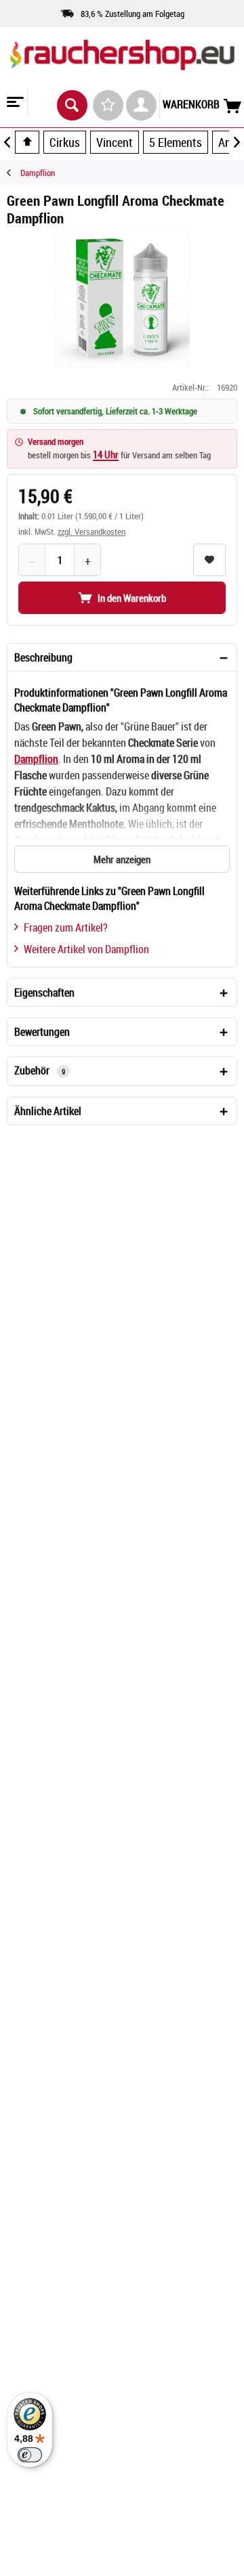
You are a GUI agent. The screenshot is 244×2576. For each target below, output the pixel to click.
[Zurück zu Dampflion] (14, 173)
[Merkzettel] (108, 105)
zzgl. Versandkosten (91, 531)
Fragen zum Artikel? (66, 927)
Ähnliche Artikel (48, 1111)
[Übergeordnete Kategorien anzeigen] (27, 142)
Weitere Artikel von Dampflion (86, 949)
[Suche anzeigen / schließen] (72, 105)
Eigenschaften (44, 992)
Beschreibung (43, 657)
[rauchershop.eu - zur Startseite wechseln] (122, 67)
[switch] (30, 2455)
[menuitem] (14, 104)
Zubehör (40, 1070)
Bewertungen (42, 1032)
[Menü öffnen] (14, 104)
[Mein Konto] (141, 105)
